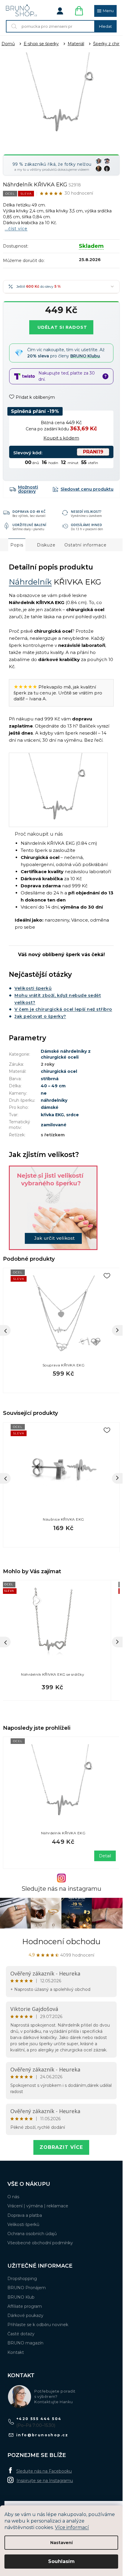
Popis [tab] (17, 545)
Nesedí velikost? (86, 511)
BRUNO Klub (21, 2297)
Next (117, 1478)
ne (44, 1093)
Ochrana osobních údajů (32, 2234)
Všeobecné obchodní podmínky (40, 2243)
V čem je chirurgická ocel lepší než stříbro (63, 1009)
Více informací (72, 2527)
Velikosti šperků (33, 988)
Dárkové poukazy (25, 2315)
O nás (13, 2197)
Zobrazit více (61, 2147)
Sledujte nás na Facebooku (44, 2471)
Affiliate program (25, 2306)
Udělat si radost (62, 327)
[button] (53, 1687)
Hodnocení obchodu (61, 1942)
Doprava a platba (25, 2215)
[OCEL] (63, 1784)
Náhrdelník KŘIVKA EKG (63, 1833)
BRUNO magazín (25, 2343)
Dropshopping (22, 2279)
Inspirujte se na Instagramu (45, 2481)
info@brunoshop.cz (42, 2435)
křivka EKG (52, 1115)
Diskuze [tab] (46, 545)
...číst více (16, 229)
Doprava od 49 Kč (29, 511)
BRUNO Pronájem (27, 2288)
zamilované (54, 1125)
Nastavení (61, 2543)
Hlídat (83, 489)
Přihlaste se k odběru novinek (38, 2325)
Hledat (105, 26)
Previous (5, 1478)
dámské (50, 1107)
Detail (105, 1856)
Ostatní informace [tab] (86, 545)
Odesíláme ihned (87, 525)
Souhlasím (61, 2561)
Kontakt (16, 2352)
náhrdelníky (54, 1100)
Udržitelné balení (29, 525)
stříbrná (50, 1079)
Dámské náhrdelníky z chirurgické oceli (66, 1054)
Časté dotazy (21, 2334)
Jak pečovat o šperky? (40, 1016)
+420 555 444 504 (39, 2419)
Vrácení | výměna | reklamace (38, 2206)
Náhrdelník (30, 582)
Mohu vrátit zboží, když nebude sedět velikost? (58, 999)
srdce (73, 1115)
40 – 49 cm (53, 1086)
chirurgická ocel (59, 1071)
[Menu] (105, 11)
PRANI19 (93, 452)
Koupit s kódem (61, 438)
